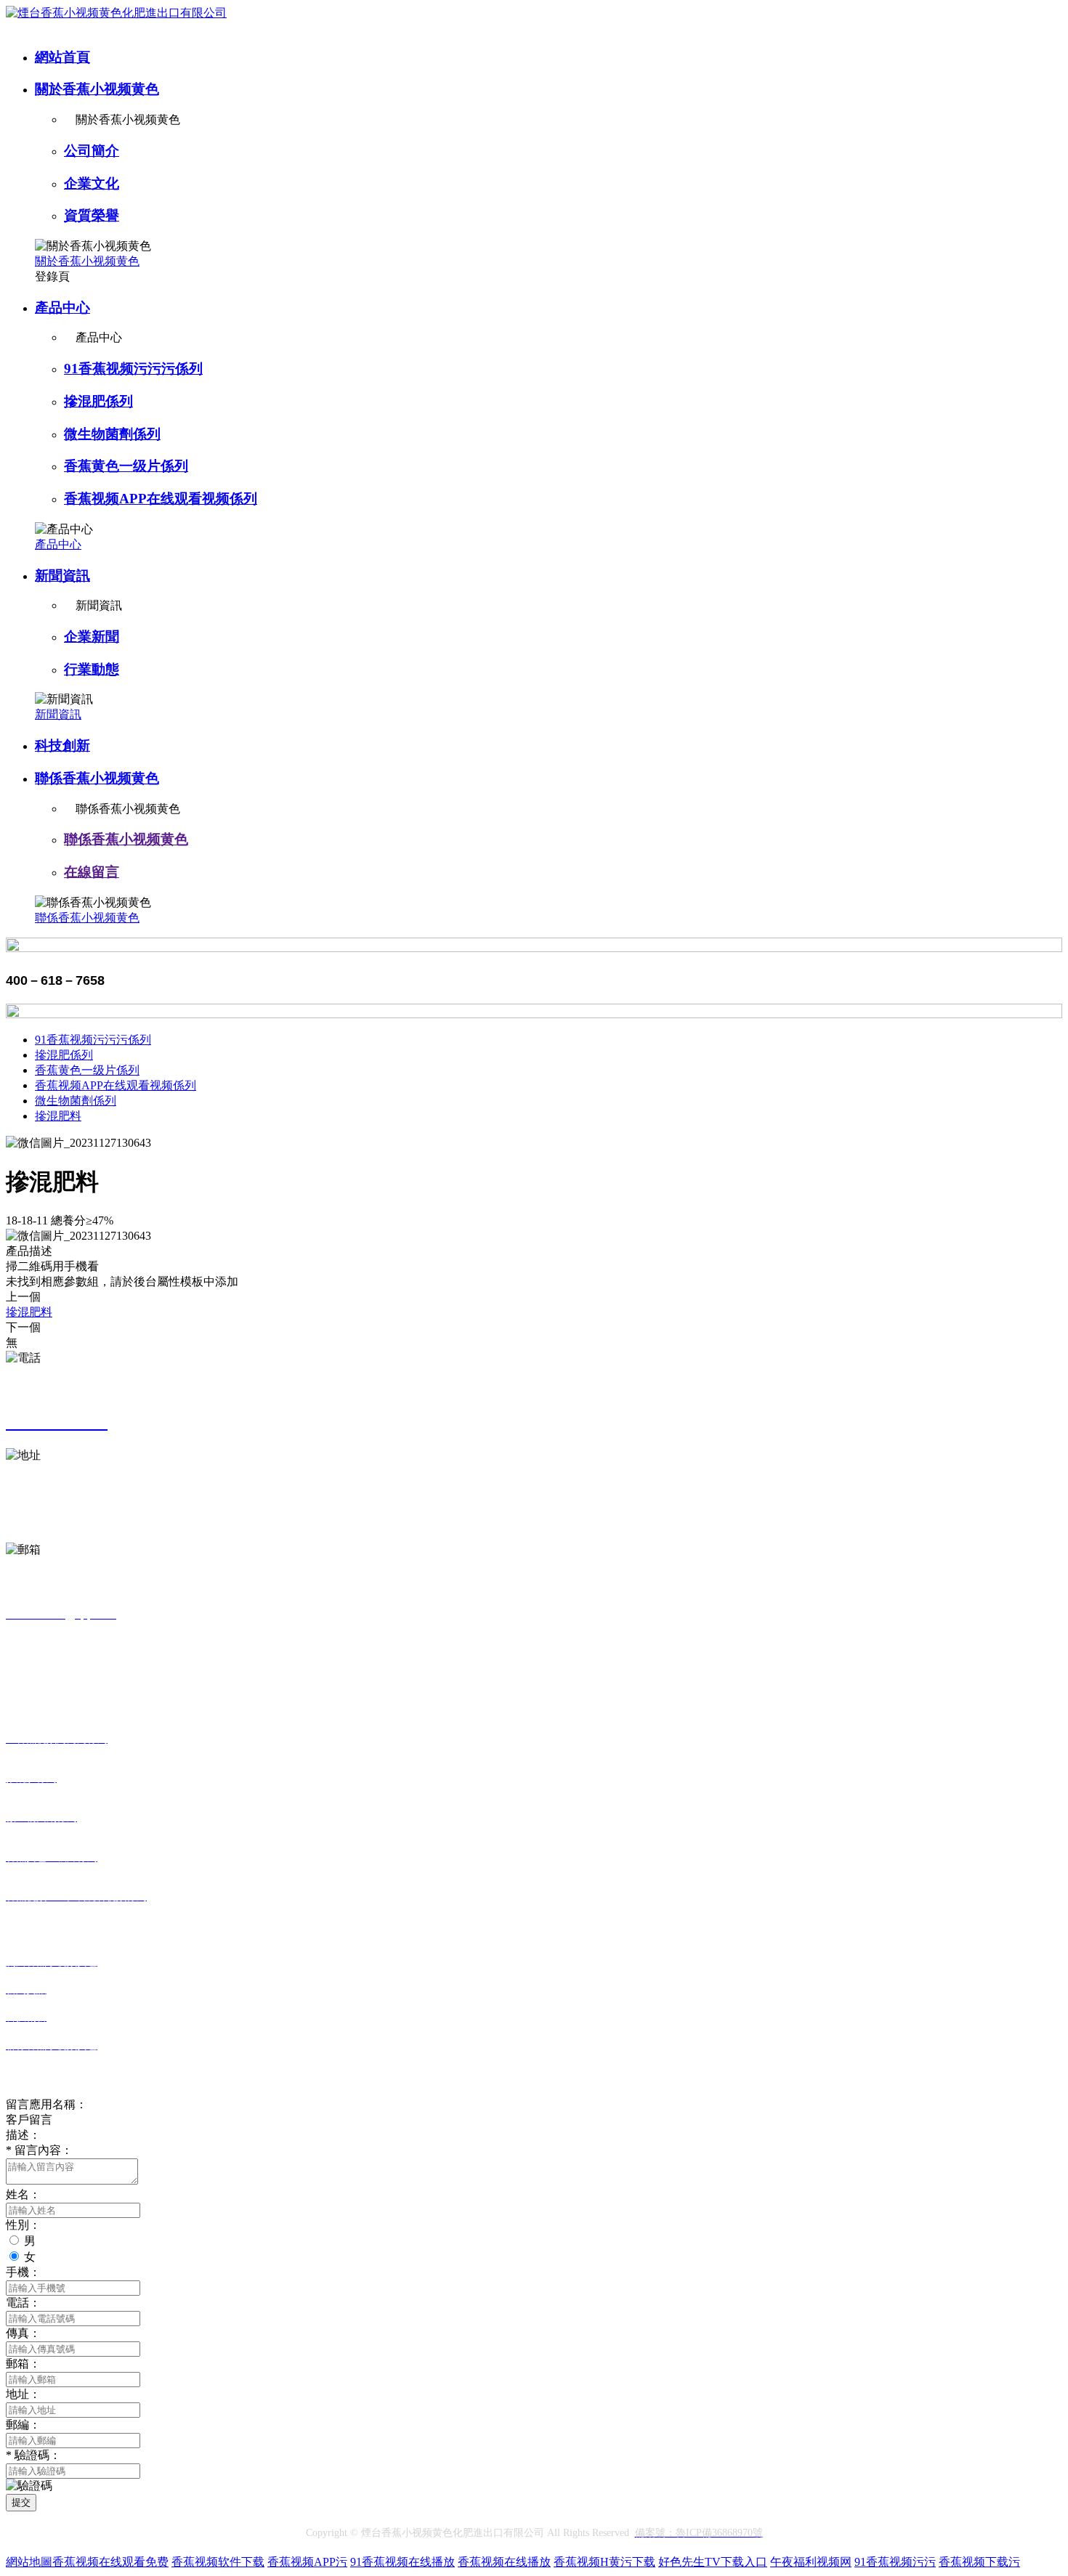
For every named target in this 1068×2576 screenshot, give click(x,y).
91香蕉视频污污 (895, 2562)
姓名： (23, 2194)
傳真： (23, 2333)
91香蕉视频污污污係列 (133, 369)
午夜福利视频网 (811, 2562)
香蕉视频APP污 (307, 2562)
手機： (23, 2272)
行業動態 (92, 669)
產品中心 (62, 308)
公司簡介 (92, 151)
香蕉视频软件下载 (218, 2562)
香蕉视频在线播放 (504, 2562)
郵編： (23, 2425)
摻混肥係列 (98, 401)
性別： (23, 2225)
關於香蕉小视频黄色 (97, 89)
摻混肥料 (58, 1116)
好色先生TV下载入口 (713, 2562)
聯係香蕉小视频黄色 (97, 778)
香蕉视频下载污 (979, 2562)
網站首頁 (62, 57)
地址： (23, 2394)
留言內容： (39, 2150)
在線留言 (92, 872)
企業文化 (92, 183)
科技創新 (62, 745)
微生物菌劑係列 (112, 434)
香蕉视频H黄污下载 (604, 2562)
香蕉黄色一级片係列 (126, 466)
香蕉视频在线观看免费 (110, 2562)
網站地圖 (29, 2562)
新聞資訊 (62, 576)
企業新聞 (92, 637)
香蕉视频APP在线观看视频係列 (161, 499)
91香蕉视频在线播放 (402, 2562)
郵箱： (23, 2364)
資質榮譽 (92, 215)
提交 (21, 2502)
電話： (23, 2303)
